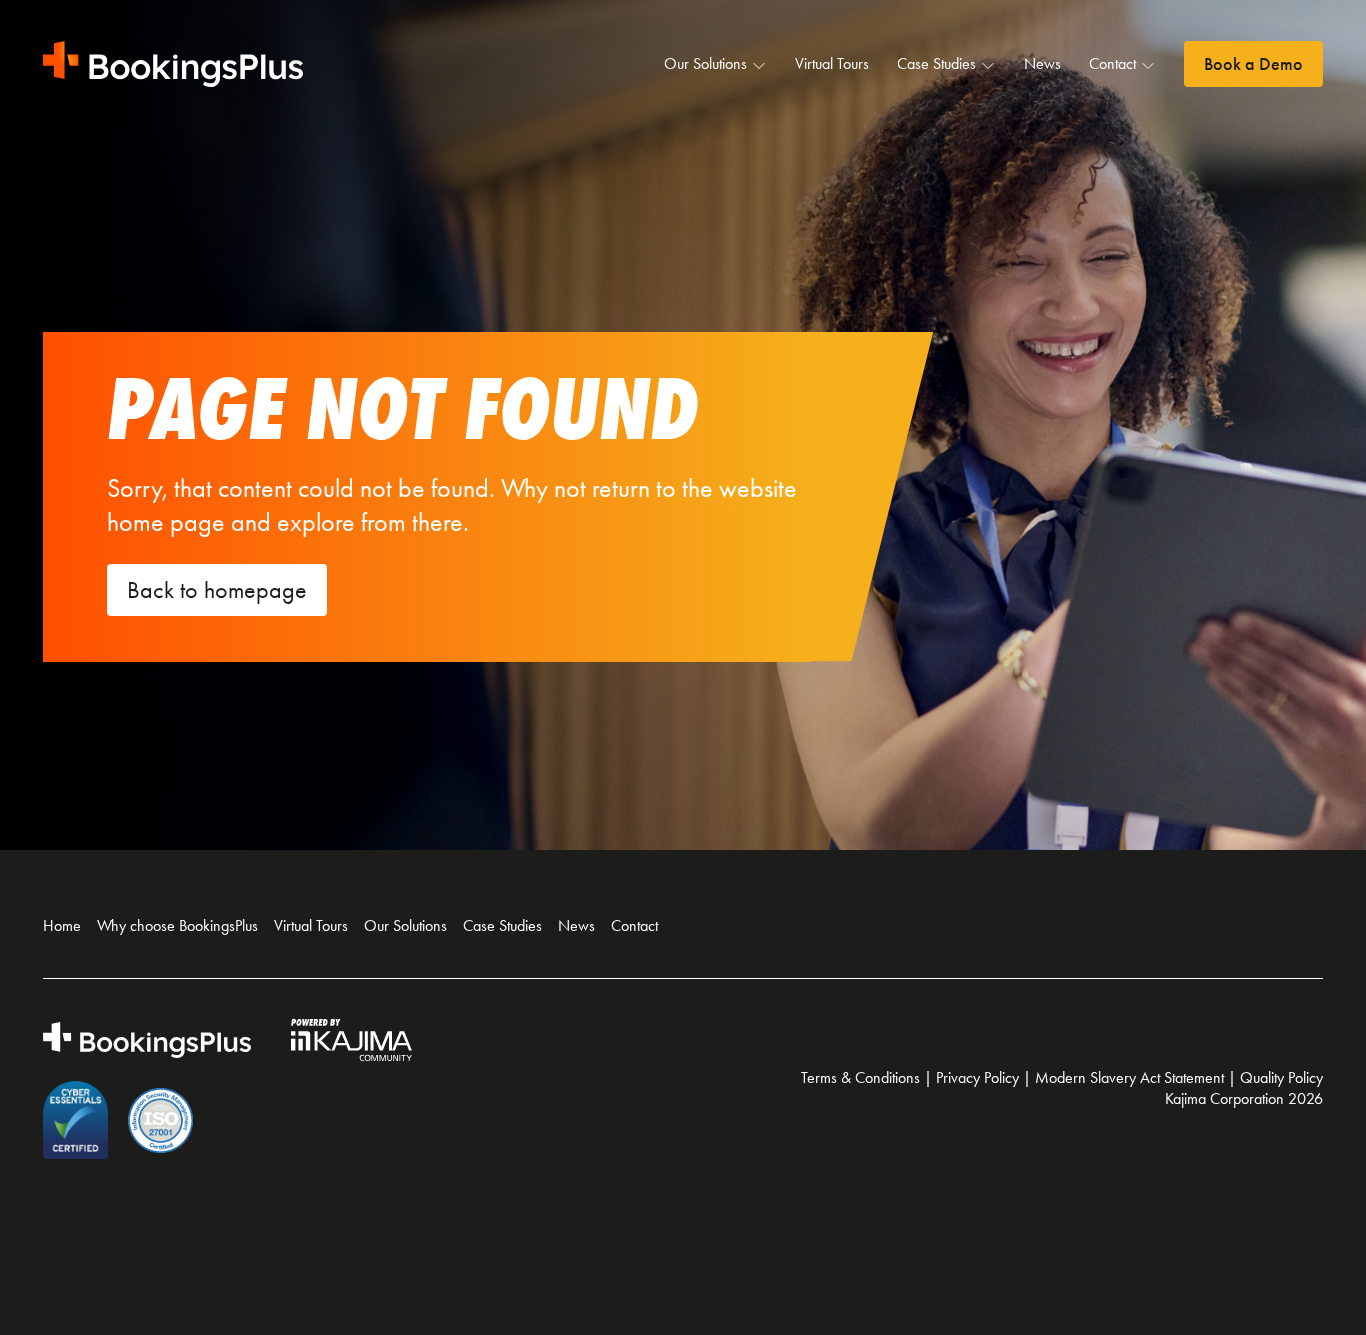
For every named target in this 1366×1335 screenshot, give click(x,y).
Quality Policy (1281, 1077)
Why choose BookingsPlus (177, 925)
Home (62, 925)
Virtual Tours (832, 63)
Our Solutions (705, 63)
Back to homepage (217, 590)
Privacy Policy (977, 1077)
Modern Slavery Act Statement (1129, 1077)
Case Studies (936, 63)
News (1042, 63)
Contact (1112, 63)
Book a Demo (1253, 64)
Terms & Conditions (860, 1077)
